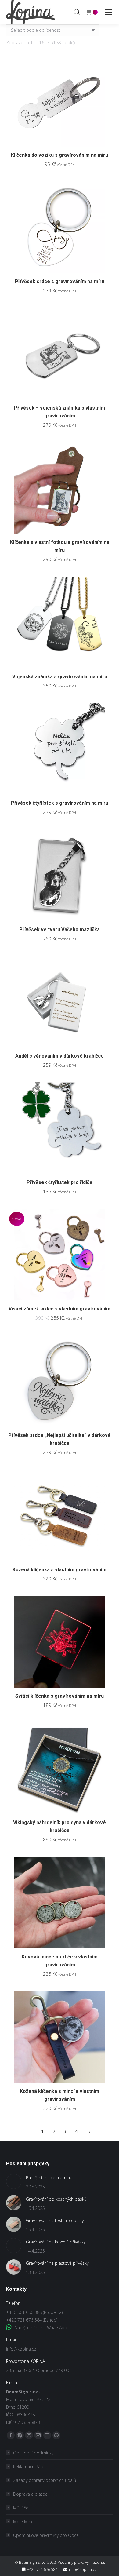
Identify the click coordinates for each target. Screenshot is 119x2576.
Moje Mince (24, 2521)
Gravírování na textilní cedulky (55, 2220)
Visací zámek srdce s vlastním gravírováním (60, 1309)
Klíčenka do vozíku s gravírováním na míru (60, 155)
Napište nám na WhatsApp (40, 2328)
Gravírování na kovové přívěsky (56, 2242)
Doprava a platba (30, 2494)
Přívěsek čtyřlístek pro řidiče (60, 1182)
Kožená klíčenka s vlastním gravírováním (60, 1570)
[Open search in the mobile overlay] (77, 12)
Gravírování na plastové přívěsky (57, 2263)
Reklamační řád (28, 2467)
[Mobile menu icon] (108, 12)
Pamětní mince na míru (49, 2178)
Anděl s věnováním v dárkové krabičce (60, 1056)
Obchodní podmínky (33, 2453)
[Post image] (14, 2181)
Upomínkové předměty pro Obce (46, 2535)
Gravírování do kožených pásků (56, 2199)
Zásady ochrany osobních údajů (45, 2480)
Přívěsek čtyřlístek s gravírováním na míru (60, 803)
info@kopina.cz (21, 2349)
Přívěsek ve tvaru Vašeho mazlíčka (60, 929)
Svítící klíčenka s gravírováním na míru (60, 1696)
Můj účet (22, 2508)
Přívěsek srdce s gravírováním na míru (60, 281)
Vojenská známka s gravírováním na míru (60, 677)
